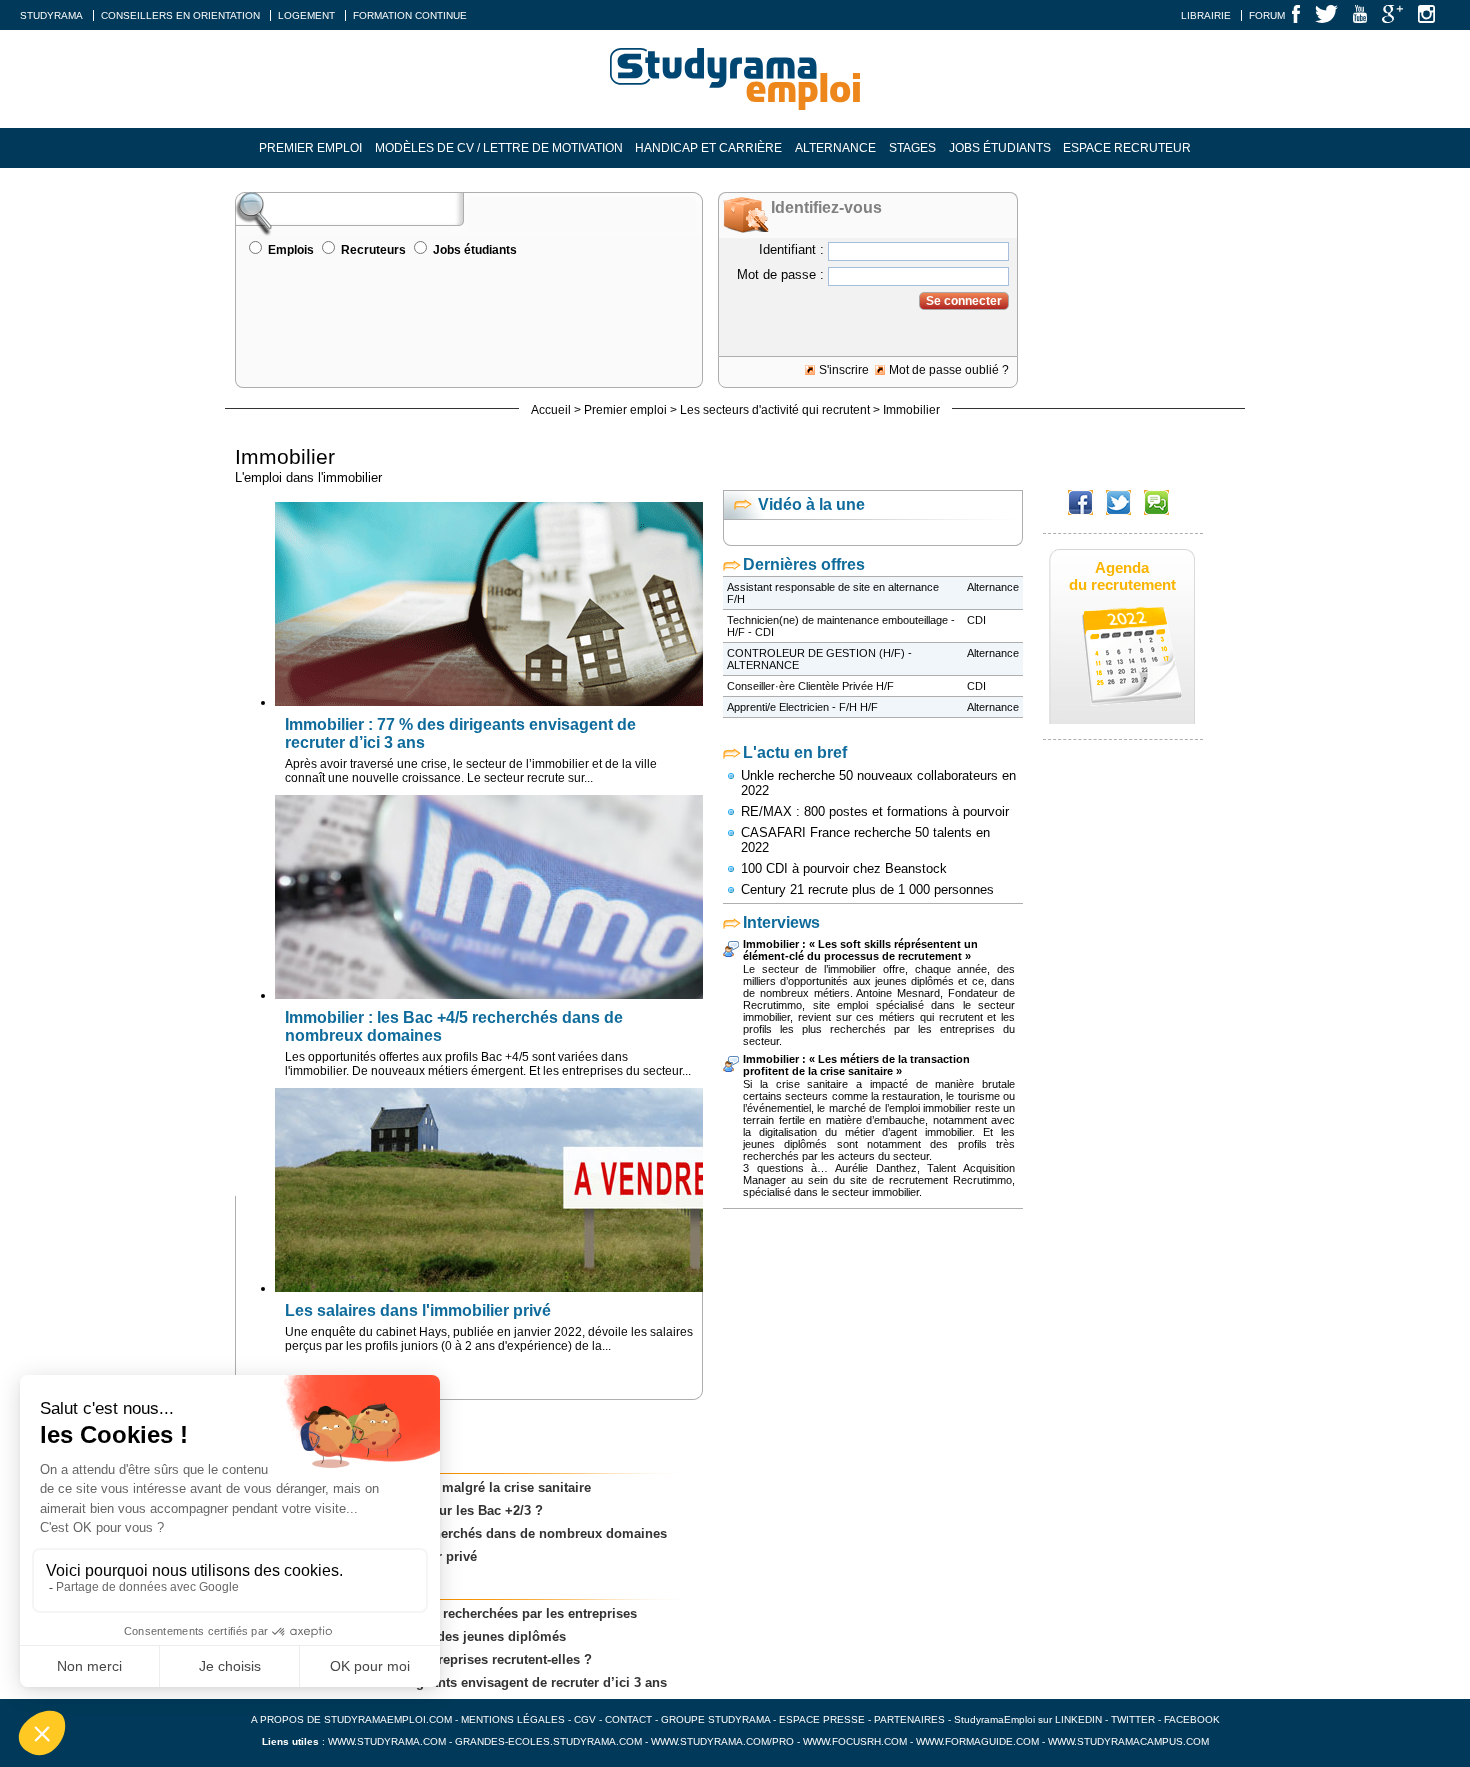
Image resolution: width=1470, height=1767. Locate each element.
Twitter (1134, 1719)
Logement (306, 15)
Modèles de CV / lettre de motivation (499, 148)
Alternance (835, 148)
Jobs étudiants (1000, 148)
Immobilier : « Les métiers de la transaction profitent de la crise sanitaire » (856, 1065)
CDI (976, 620)
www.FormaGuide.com (977, 1741)
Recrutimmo (982, 1180)
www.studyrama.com (387, 1741)
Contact (628, 1719)
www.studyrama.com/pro (722, 1741)
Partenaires (909, 1719)
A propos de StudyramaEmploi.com (351, 1719)
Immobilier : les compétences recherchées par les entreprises (446, 1613)
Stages (912, 148)
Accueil (551, 410)
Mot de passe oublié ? (949, 370)
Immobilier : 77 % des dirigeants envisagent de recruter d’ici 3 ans (461, 1682)
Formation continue (410, 15)
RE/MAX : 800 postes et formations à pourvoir (875, 811)
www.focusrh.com (855, 1741)
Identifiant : (791, 249)
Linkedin (1078, 1719)
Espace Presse (822, 1719)
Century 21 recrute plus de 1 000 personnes (867, 889)
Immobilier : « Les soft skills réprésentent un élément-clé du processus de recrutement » (860, 950)
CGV (585, 1719)
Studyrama (51, 15)
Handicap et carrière (708, 148)
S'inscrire (844, 370)
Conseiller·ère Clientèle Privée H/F (810, 686)
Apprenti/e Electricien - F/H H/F (802, 707)
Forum (1267, 15)
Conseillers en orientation (180, 15)
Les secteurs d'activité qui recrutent (775, 410)
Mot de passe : (780, 274)
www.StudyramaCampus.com (1128, 1741)
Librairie (1206, 15)
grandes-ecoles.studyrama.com (548, 1741)
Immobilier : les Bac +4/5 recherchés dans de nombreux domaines (461, 1533)
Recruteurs (373, 250)
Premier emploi (310, 148)
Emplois (291, 250)
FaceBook (1192, 1719)
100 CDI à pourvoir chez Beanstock (844, 868)
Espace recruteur (1127, 148)
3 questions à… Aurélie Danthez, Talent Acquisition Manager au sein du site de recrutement (879, 1174)
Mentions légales (513, 1719)
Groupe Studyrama (715, 1719)
